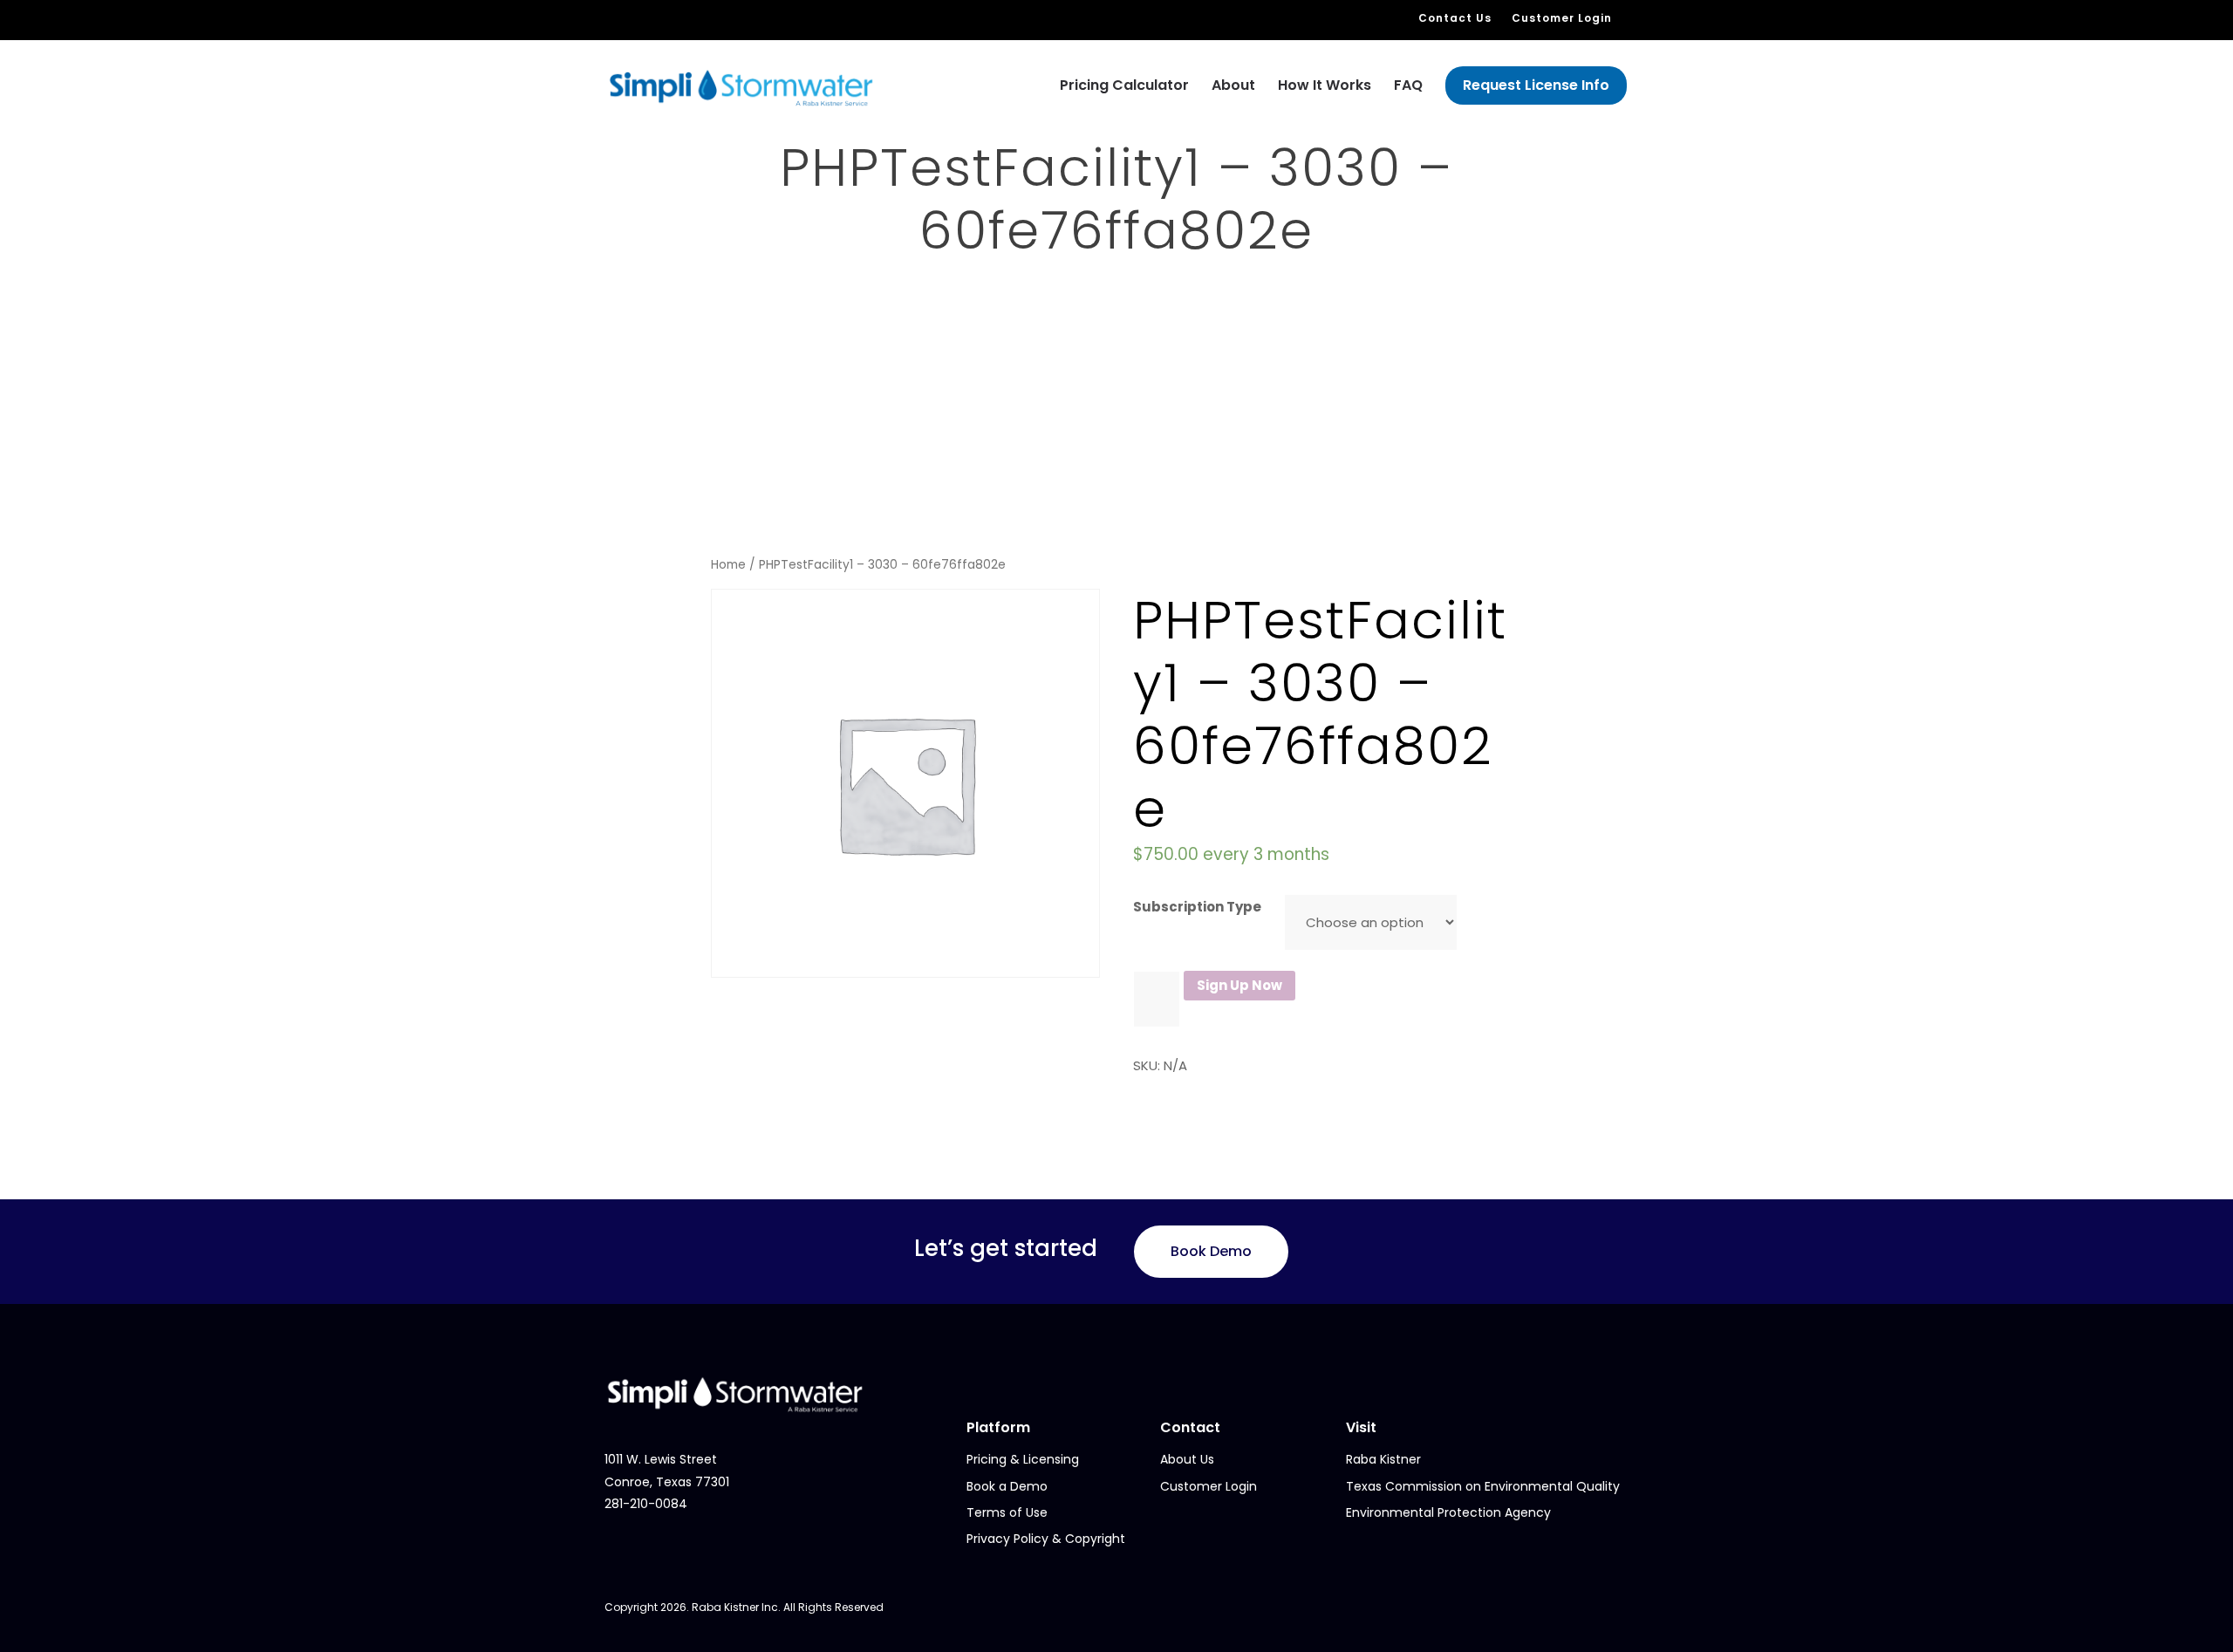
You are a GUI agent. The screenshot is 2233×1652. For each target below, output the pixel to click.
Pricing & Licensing (1023, 1459)
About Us (1187, 1459)
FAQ (1408, 85)
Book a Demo (1007, 1486)
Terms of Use (1007, 1512)
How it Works (1325, 85)
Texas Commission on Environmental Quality (1483, 1486)
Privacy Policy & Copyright (1046, 1539)
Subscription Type (1197, 907)
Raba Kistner (1383, 1459)
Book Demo (1211, 1251)
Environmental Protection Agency (1448, 1512)
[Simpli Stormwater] (741, 87)
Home (728, 565)
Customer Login (1562, 18)
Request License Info (1536, 85)
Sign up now (1239, 985)
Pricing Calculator (1124, 85)
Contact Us (1455, 18)
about (1233, 85)
